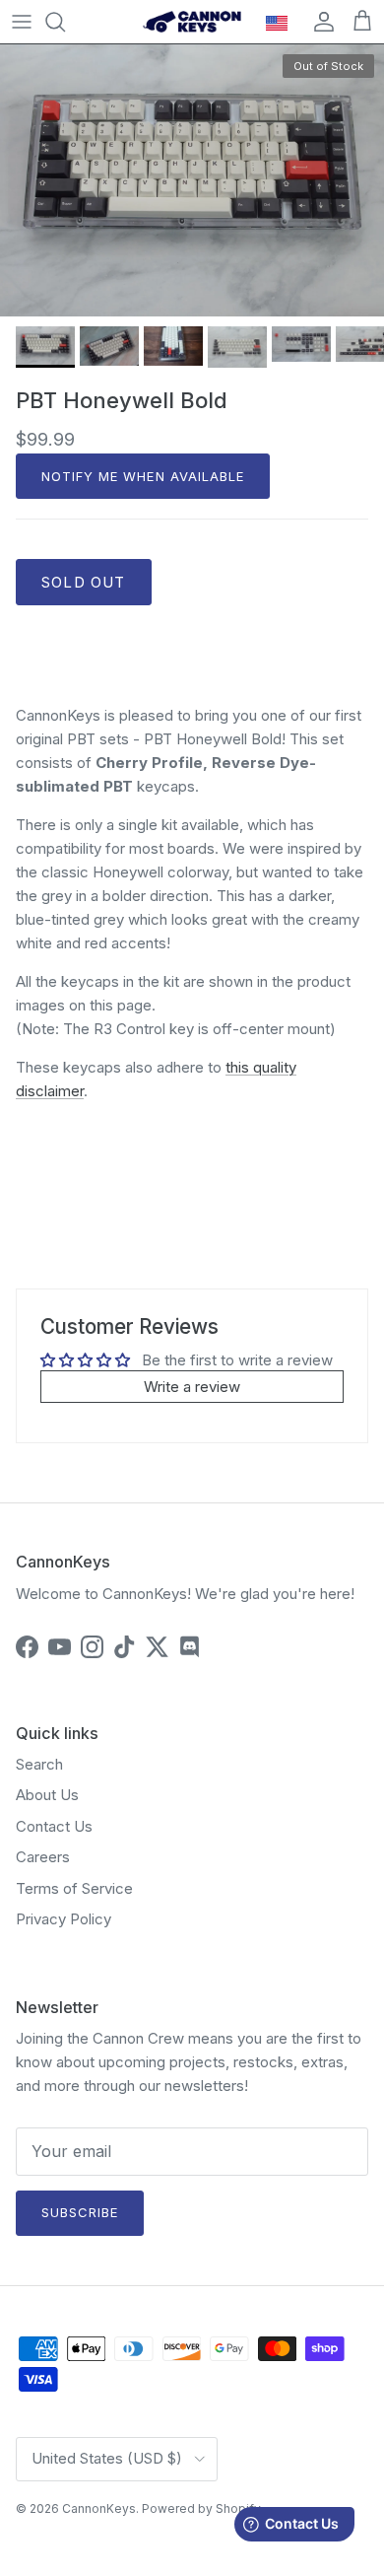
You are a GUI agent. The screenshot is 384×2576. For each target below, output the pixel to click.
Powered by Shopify (201, 2508)
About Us (47, 1795)
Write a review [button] (192, 1387)
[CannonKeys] (192, 22)
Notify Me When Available (143, 476)
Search (39, 1764)
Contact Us (54, 1826)
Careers (43, 1857)
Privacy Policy (64, 1919)
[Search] (65, 22)
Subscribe (80, 2212)
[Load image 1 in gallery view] (192, 180)
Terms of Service (74, 1888)
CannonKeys (99, 2508)
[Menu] (22, 22)
